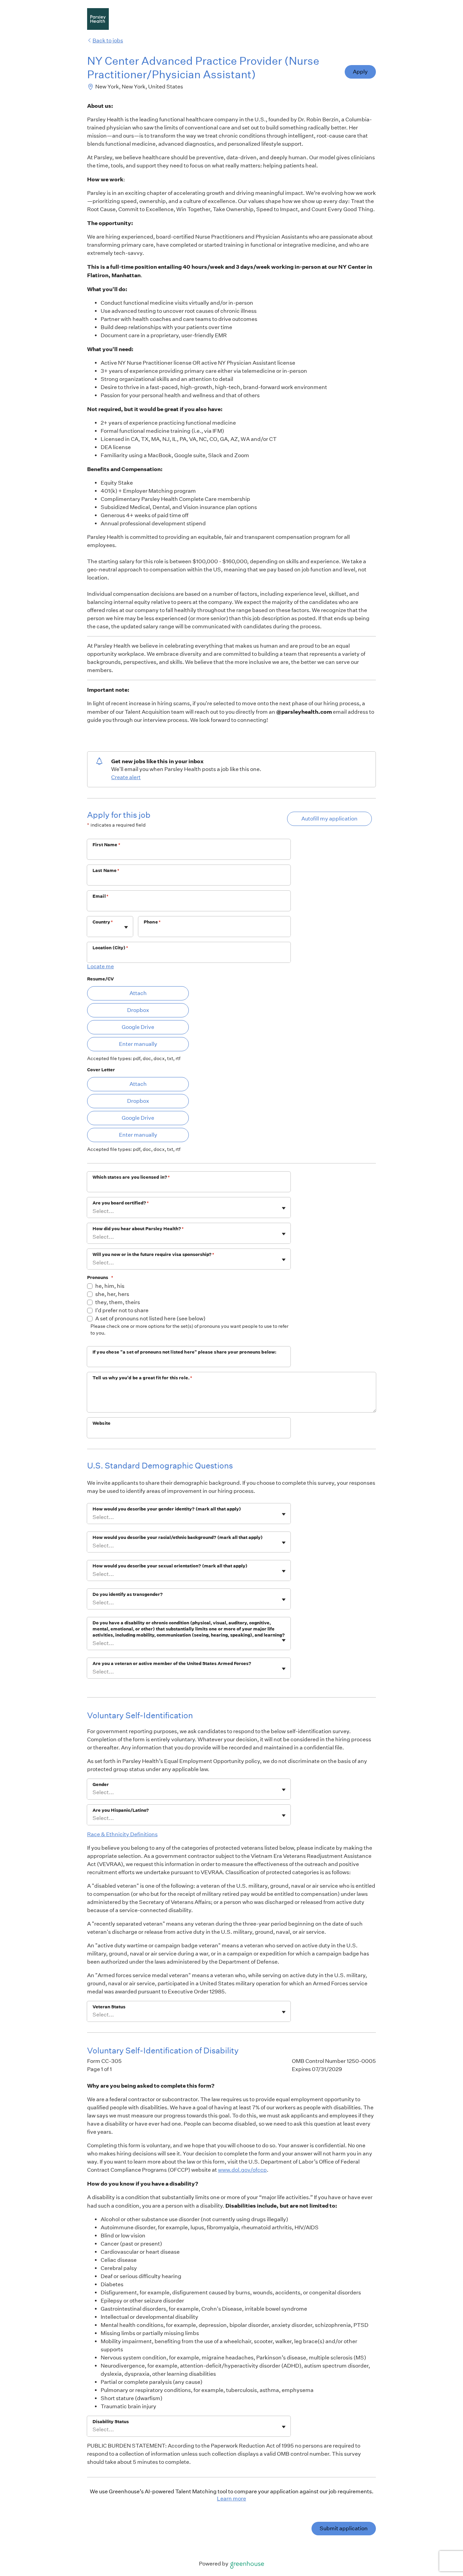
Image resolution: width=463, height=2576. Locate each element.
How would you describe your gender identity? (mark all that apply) (167, 1509)
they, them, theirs (118, 1302)
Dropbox (138, 1010)
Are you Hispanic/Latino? (121, 1810)
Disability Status (111, 2422)
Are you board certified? (121, 1203)
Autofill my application (329, 819)
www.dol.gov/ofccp (242, 2170)
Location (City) (110, 948)
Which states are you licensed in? (131, 1177)
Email (100, 896)
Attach (138, 993)
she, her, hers (112, 1294)
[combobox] (93, 930)
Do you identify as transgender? (128, 1594)
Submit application (344, 2528)
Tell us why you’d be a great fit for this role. (142, 1378)
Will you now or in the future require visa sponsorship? (153, 1254)
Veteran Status (109, 2007)
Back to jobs (108, 40)
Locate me (100, 966)
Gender (101, 1784)
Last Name (106, 870)
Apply (360, 72)
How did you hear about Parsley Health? (138, 1229)
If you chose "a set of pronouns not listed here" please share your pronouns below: (184, 1352)
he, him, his (110, 1286)
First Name (106, 845)
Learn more (231, 2499)
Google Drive (138, 1027)
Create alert (126, 777)
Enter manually (138, 1044)
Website (102, 1423)
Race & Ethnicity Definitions (122, 1834)
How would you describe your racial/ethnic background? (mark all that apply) (178, 1537)
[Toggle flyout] (126, 927)
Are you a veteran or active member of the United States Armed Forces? (172, 1664)
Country (103, 922)
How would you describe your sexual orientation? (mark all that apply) (170, 1566)
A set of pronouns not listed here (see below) (150, 1319)
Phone (152, 922)
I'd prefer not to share (122, 1310)
